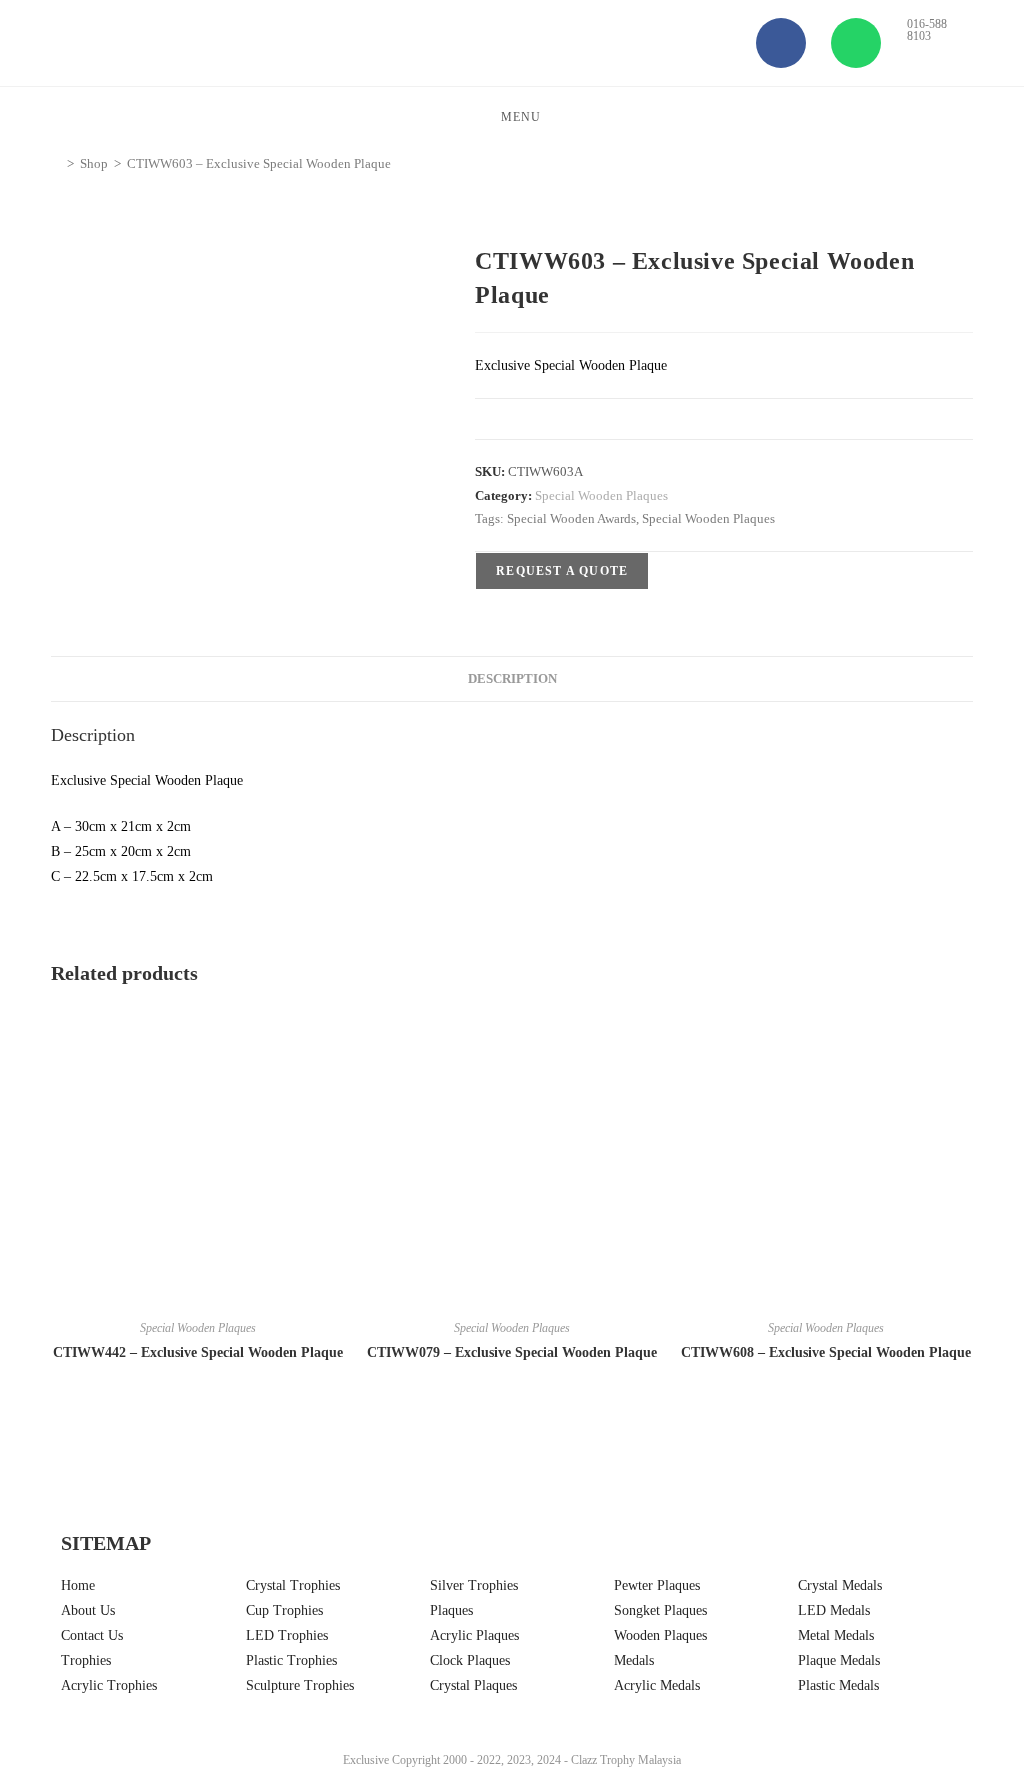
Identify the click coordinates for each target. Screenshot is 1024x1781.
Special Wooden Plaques (601, 495)
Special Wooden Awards (571, 518)
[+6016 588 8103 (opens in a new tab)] (979, 1688)
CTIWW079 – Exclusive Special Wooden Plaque (512, 1352)
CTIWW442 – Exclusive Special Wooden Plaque (198, 1352)
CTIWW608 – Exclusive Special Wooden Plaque (826, 1352)
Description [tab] (512, 679)
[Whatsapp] (856, 43)
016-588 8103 (927, 30)
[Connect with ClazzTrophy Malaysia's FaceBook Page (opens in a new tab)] (45, 1693)
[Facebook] (781, 43)
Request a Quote (562, 571)
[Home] (56, 163)
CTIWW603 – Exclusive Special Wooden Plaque (259, 163)
